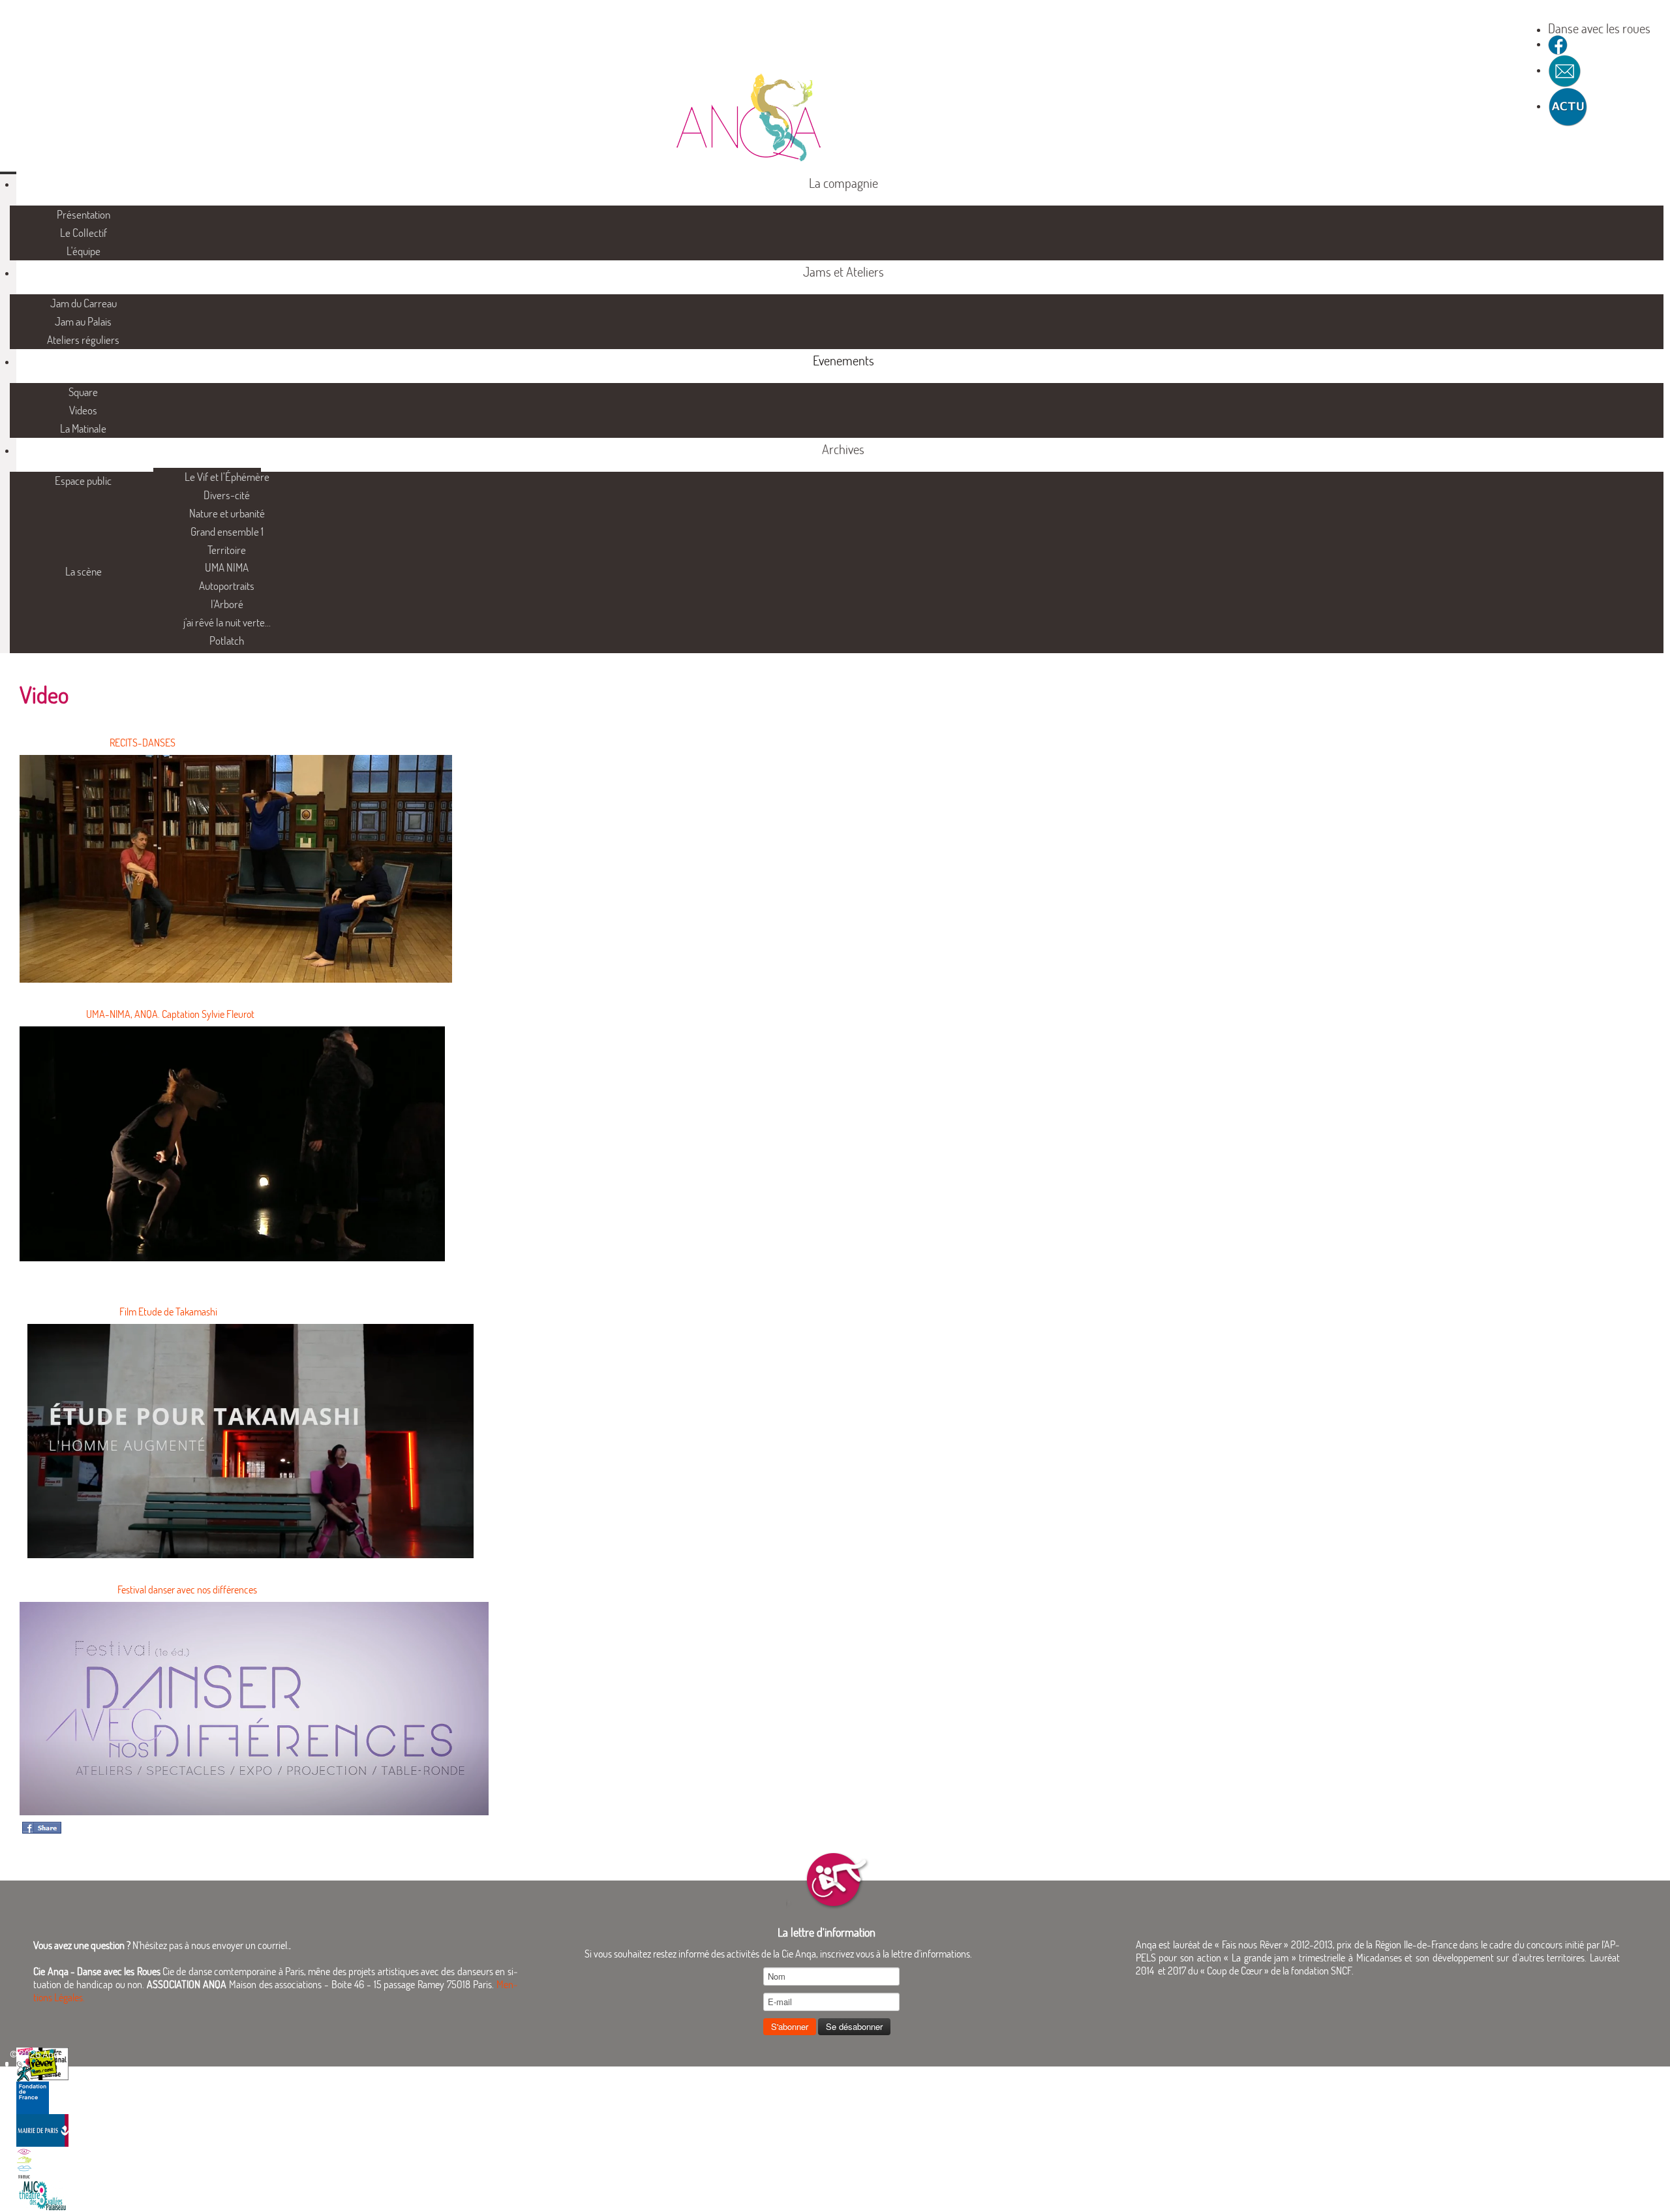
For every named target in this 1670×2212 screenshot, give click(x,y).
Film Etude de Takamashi (168, 1312)
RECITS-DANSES (143, 743)
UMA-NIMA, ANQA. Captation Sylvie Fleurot (170, 1014)
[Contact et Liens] (1565, 70)
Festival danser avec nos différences (187, 1590)
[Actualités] (1568, 106)
